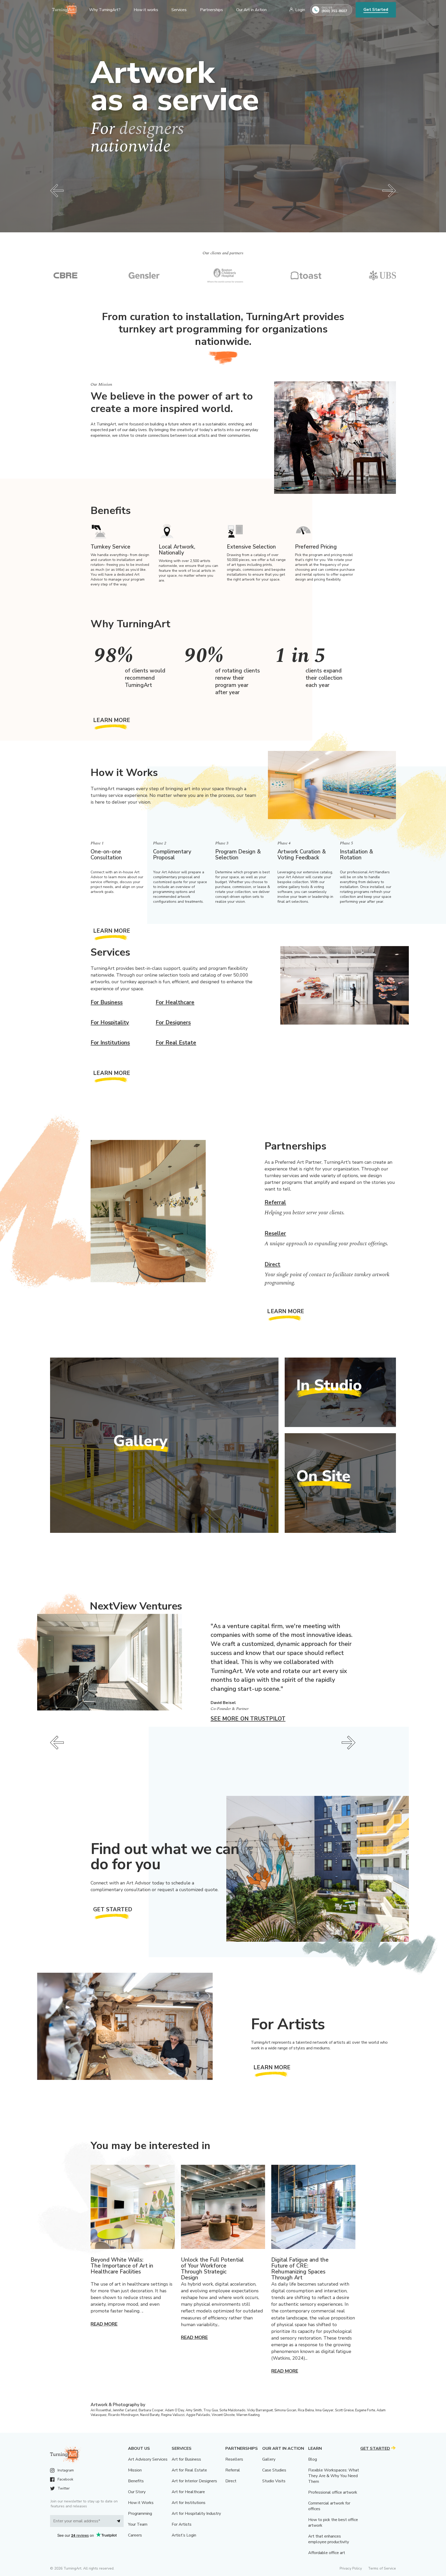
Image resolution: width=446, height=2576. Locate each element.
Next (389, 191)
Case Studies (274, 2470)
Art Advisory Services (148, 2459)
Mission (135, 2470)
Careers (135, 2535)
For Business (107, 1002)
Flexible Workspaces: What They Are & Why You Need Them (334, 2476)
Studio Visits (274, 2481)
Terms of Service (382, 2568)
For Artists (182, 2524)
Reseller (275, 1233)
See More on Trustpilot (248, 1719)
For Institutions (110, 1043)
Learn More (112, 720)
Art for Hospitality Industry (196, 2514)
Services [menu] (179, 10)
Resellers (234, 2459)
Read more (104, 2324)
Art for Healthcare (188, 2492)
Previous (57, 191)
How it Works (141, 2503)
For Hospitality (110, 1023)
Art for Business (186, 2459)
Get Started (376, 10)
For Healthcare (175, 1002)
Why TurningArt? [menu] (105, 10)
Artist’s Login (184, 2535)
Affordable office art (327, 2553)
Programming (140, 2514)
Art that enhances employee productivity (329, 2539)
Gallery (269, 2459)
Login (300, 10)
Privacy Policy (351, 2568)
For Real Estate (176, 1043)
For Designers (173, 1023)
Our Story (137, 2492)
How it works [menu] (146, 10)
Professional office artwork (333, 2492)
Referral (275, 1202)
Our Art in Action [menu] (251, 10)
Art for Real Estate (189, 2470)
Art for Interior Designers (194, 2481)
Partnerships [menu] (212, 10)
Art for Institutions (189, 2503)
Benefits (136, 2481)
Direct (272, 1264)
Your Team (138, 2524)
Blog (313, 2459)
